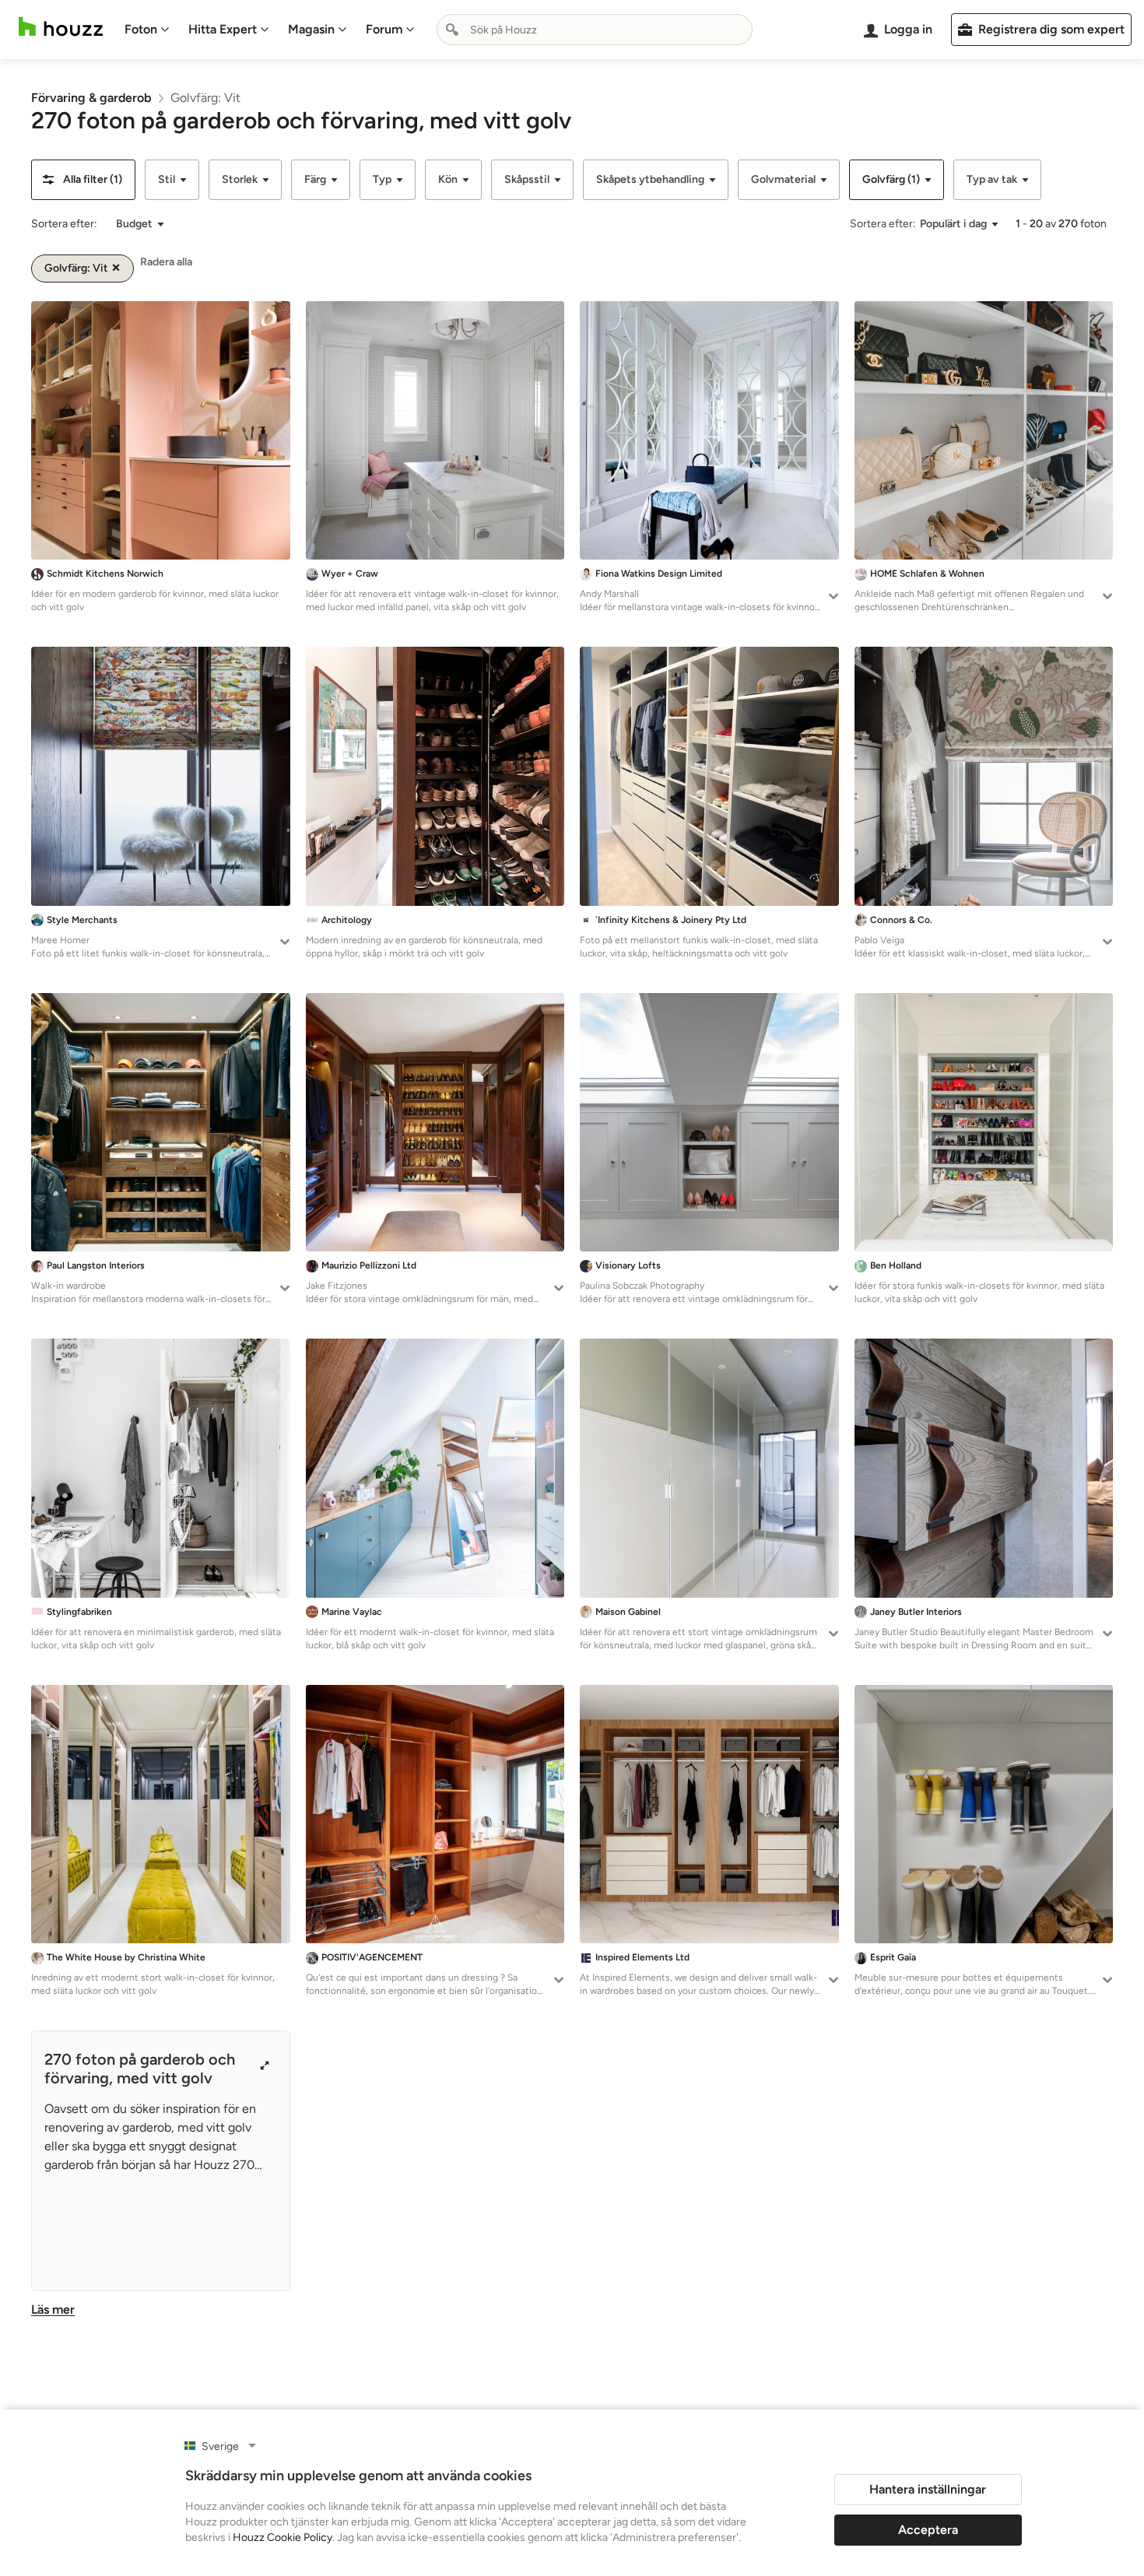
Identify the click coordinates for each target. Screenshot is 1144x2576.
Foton (141, 29)
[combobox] (595, 30)
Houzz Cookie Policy (282, 2537)
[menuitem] (147, 30)
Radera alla (166, 262)
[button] (83, 180)
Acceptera (928, 2530)
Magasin (311, 29)
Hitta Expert (223, 29)
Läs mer (53, 2309)
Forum (384, 29)
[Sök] (452, 30)
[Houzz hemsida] (61, 27)
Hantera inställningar (928, 2489)
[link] (91, 98)
